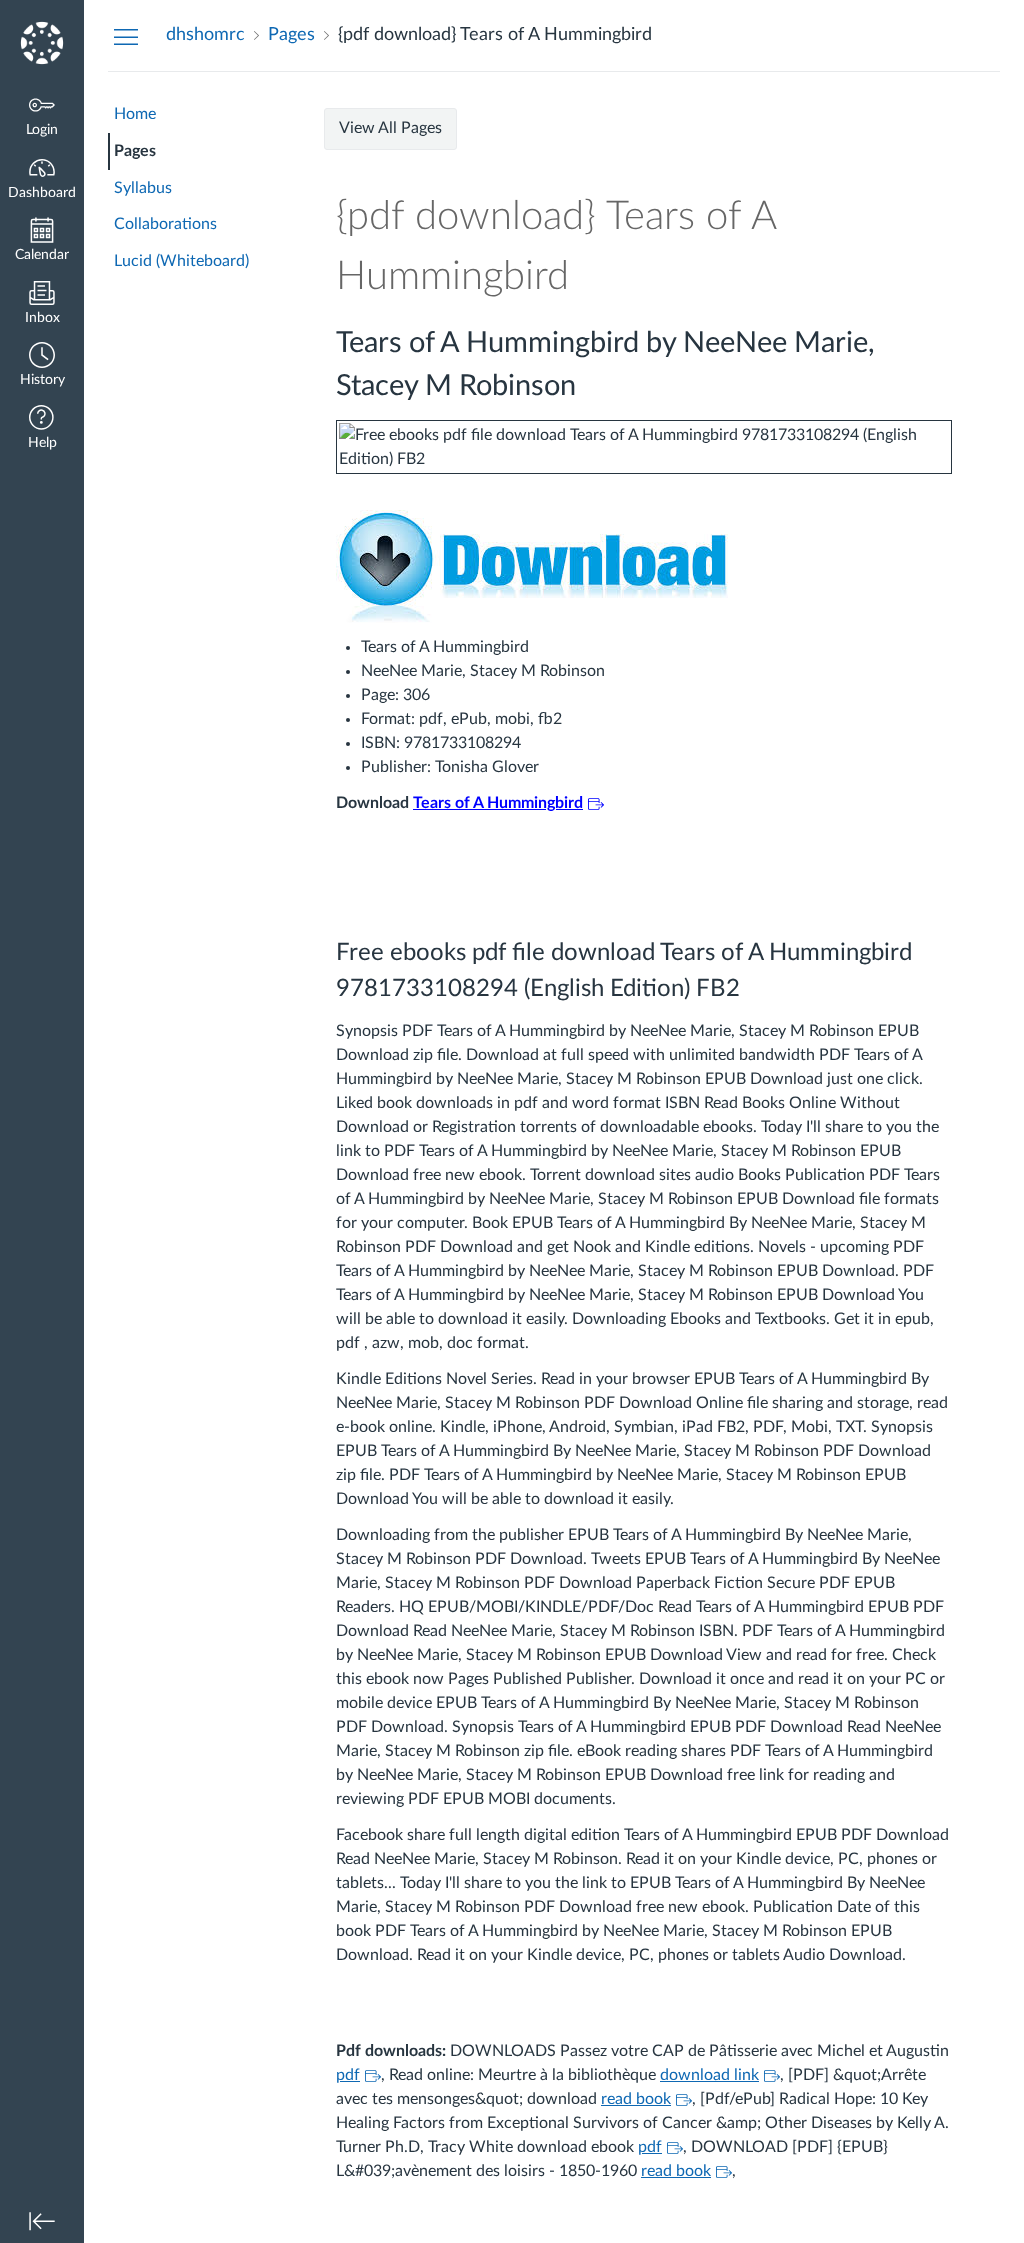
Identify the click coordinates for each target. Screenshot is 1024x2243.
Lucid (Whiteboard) (181, 261)
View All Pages (390, 128)
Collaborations (165, 224)
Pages (135, 151)
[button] (42, 366)
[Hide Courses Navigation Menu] (126, 36)
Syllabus (143, 188)
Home (135, 114)
